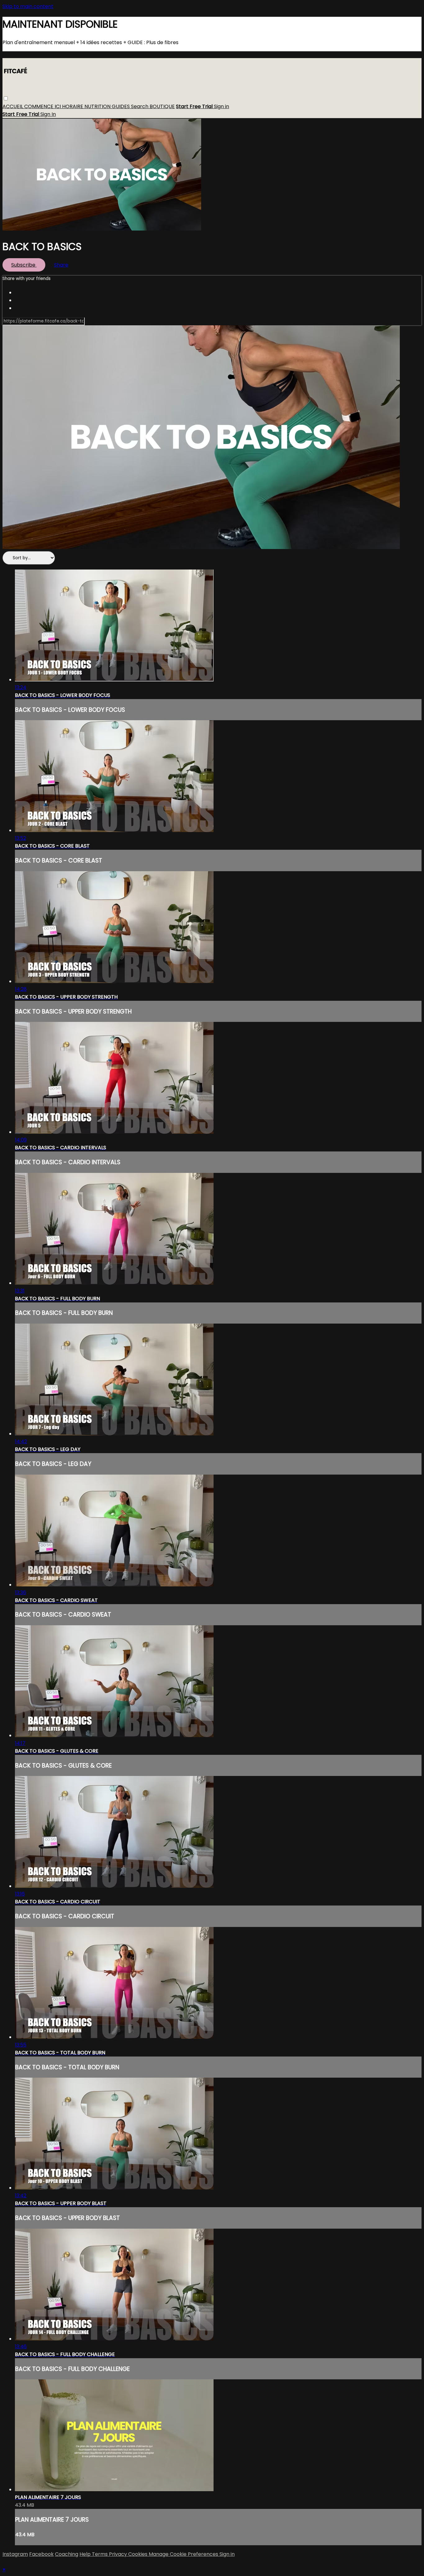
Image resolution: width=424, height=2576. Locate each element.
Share (61, 265)
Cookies (138, 2554)
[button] (6, 99)
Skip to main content (28, 6)
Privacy (119, 2554)
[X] (24, 300)
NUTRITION (98, 107)
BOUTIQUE (162, 107)
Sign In (48, 114)
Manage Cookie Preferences (184, 2554)
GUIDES (121, 107)
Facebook (41, 2554)
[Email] (24, 308)
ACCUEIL (13, 107)
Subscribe (24, 265)
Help (86, 2554)
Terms (100, 2554)
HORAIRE (73, 107)
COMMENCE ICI (43, 107)
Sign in (221, 107)
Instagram (15, 2554)
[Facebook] (24, 293)
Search (140, 107)
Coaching (67, 2554)
